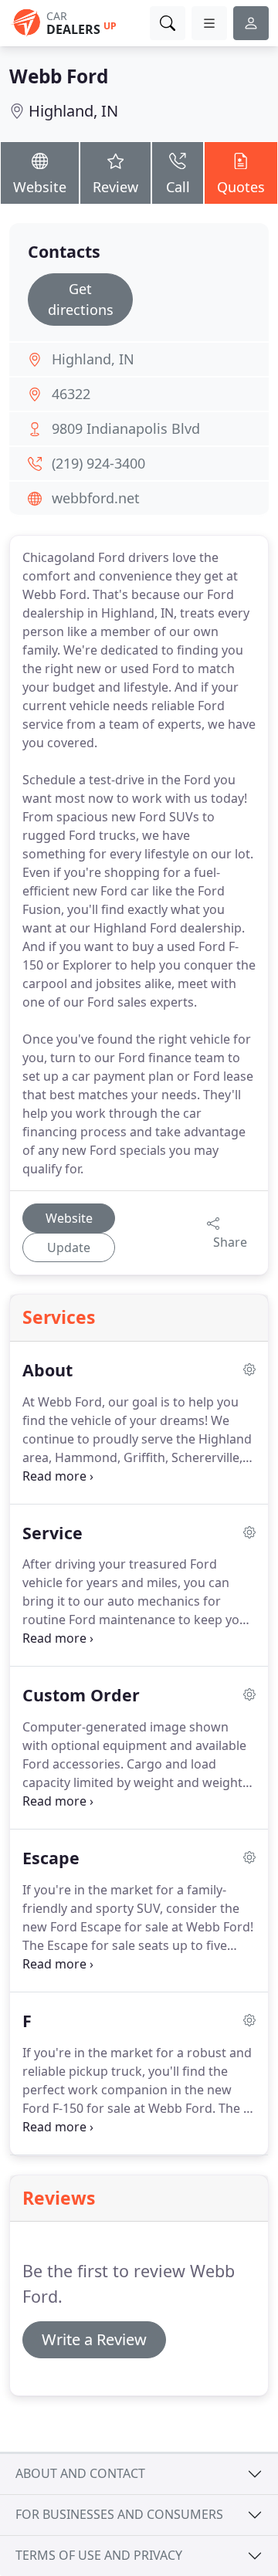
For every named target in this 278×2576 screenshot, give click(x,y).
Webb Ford (59, 76)
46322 (71, 394)
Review (115, 187)
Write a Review (94, 2339)
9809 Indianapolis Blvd (126, 428)
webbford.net (96, 498)
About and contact (80, 2473)
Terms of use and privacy (99, 2555)
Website (40, 187)
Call (178, 187)
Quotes (241, 187)
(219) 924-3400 (98, 463)
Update (69, 1247)
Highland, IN (73, 111)
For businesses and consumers (119, 2514)
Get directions (81, 299)
